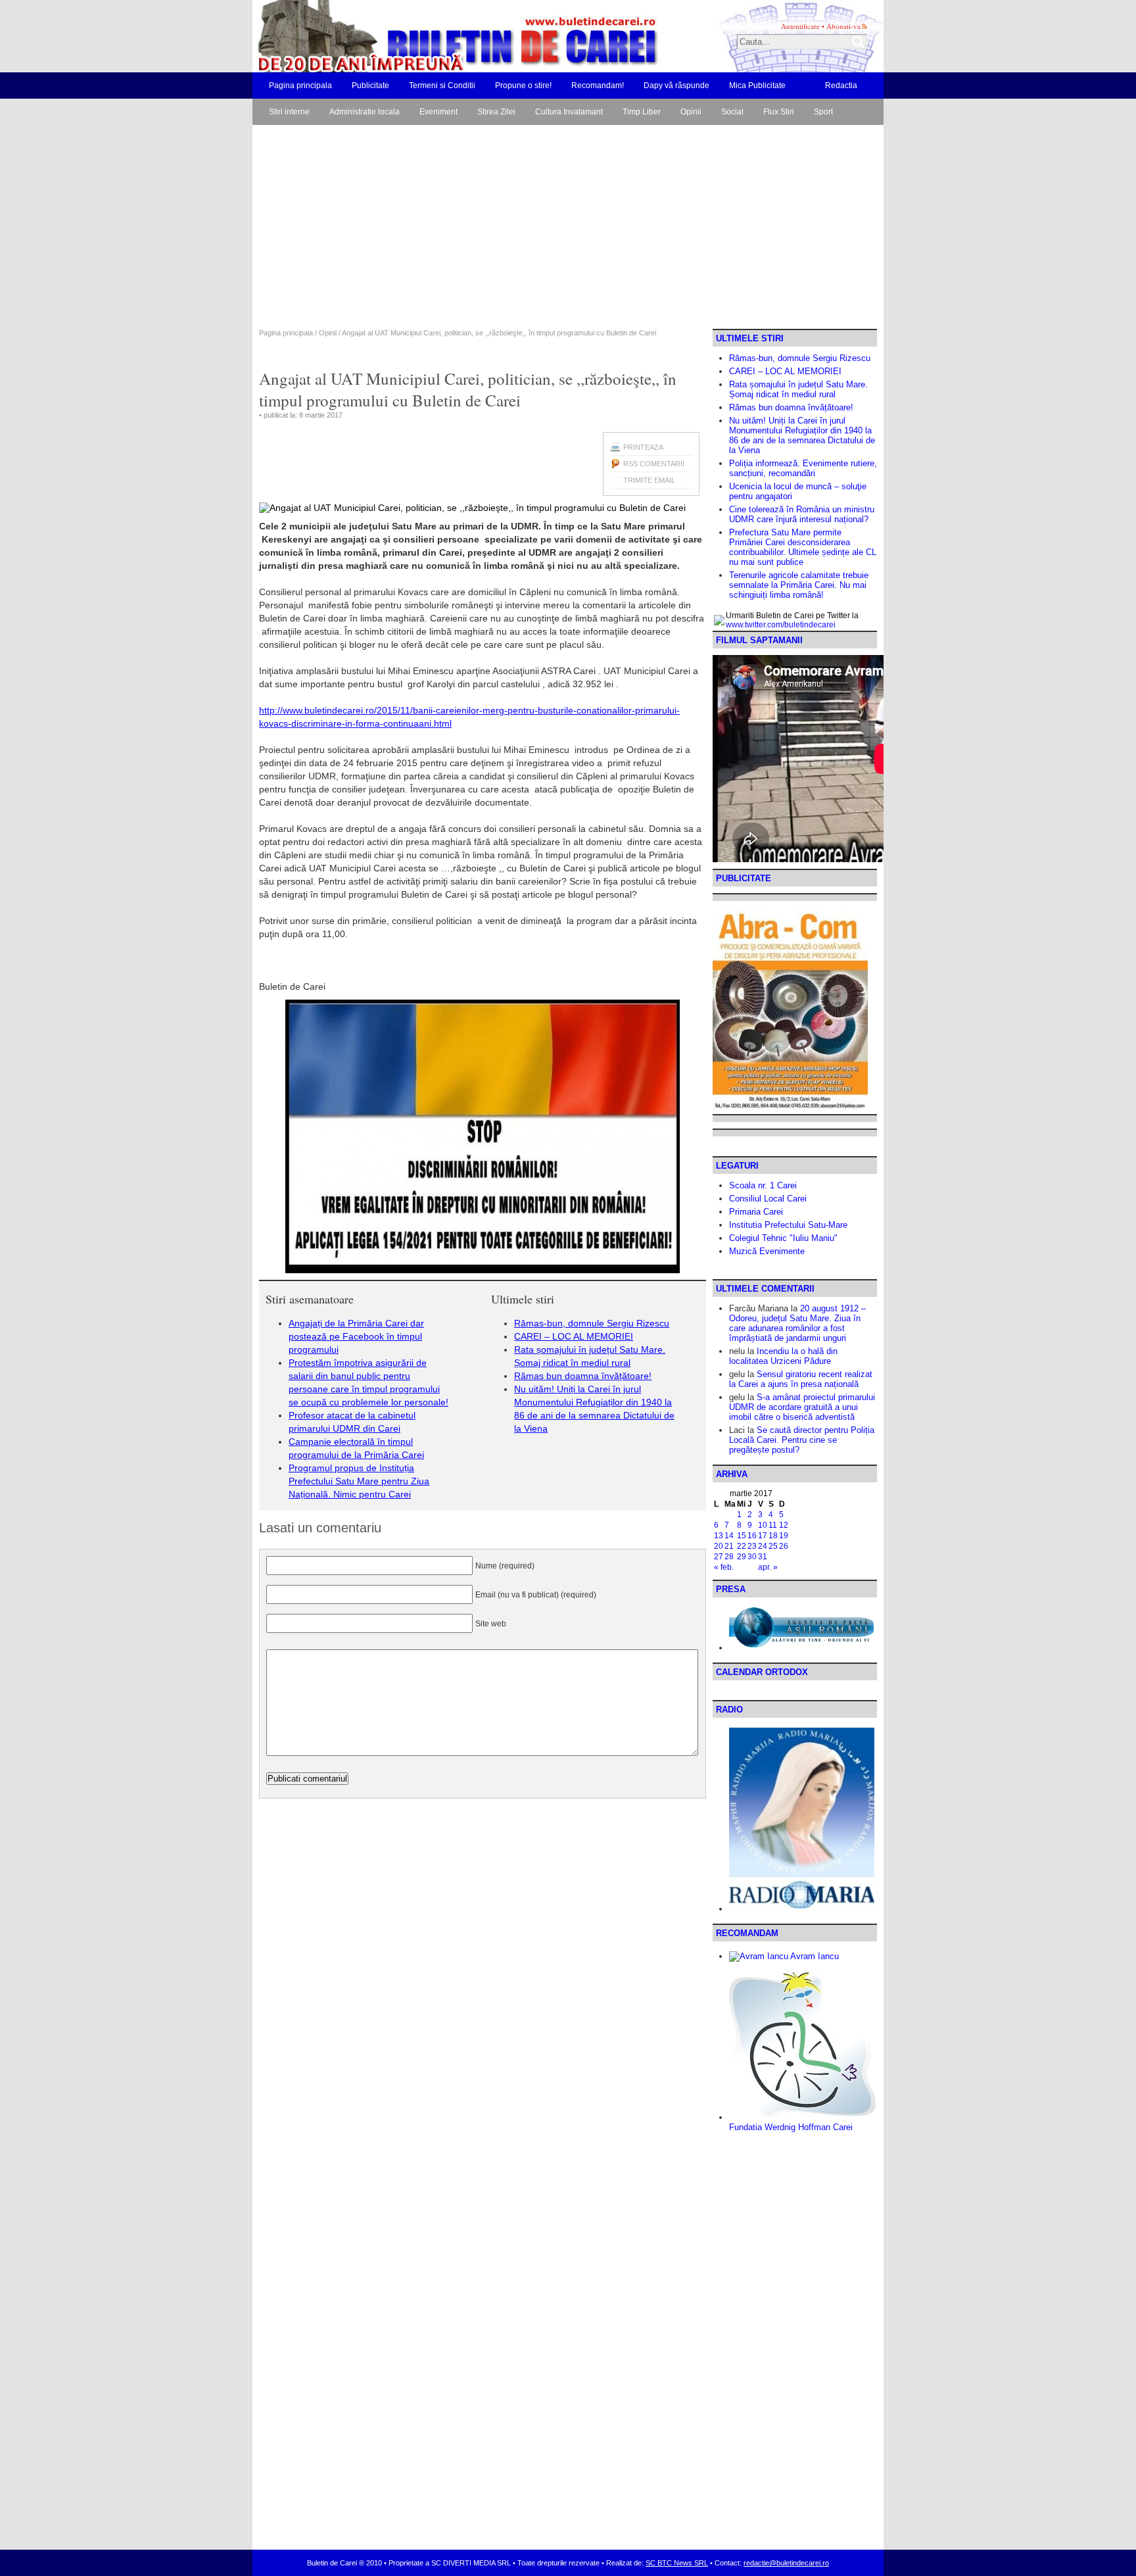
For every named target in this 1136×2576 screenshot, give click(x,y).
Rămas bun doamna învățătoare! (583, 1376)
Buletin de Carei (420, 36)
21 (729, 1546)
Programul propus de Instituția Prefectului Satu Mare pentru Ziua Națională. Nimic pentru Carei (359, 1481)
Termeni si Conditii (442, 85)
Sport (823, 112)
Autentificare (800, 26)
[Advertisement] (568, 230)
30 (752, 1557)
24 (763, 1546)
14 (729, 1536)
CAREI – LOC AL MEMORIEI (574, 1336)
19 (784, 1536)
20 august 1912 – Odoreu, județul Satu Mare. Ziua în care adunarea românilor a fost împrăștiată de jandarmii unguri (797, 1323)
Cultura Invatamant (569, 112)
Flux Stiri (779, 112)
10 (763, 1525)
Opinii (691, 112)
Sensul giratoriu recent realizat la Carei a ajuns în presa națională (801, 1379)
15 (742, 1536)
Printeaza (643, 447)
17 (763, 1536)
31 (763, 1557)
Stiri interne (289, 112)
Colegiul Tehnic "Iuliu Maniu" (783, 1238)
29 (742, 1557)
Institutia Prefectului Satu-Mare (788, 1225)
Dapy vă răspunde (676, 85)
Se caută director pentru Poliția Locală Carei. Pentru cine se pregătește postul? (802, 1440)
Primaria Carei (756, 1212)
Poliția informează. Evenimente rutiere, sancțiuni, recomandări (803, 468)
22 (742, 1546)
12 (784, 1525)
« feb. (724, 1567)
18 (773, 1536)
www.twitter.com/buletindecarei (781, 625)
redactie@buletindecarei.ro (786, 2563)
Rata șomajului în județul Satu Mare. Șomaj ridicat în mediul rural (798, 389)
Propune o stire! (523, 85)
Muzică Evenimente (767, 1251)
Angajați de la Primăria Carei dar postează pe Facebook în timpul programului (356, 1336)
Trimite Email (649, 480)
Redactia (841, 85)
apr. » (768, 1567)
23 (752, 1546)
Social (732, 112)
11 (773, 1525)
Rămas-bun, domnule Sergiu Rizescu (592, 1323)
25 (773, 1546)
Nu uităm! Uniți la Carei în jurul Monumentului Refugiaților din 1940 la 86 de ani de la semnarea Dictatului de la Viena (802, 435)
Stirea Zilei (496, 112)
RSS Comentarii (654, 464)
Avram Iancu (814, 1956)
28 (729, 1557)
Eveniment (438, 112)
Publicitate (370, 85)
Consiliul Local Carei (768, 1199)
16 (752, 1536)
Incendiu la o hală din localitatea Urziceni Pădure (783, 1356)
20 (719, 1546)
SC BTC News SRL (677, 2563)
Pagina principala (300, 85)
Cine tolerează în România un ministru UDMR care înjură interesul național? (802, 514)
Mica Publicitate (757, 85)
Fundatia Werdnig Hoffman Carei (791, 2127)
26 (784, 1546)
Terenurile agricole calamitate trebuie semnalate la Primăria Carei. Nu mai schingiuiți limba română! (799, 585)
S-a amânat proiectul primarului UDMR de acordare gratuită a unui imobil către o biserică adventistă (802, 1407)
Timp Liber (642, 112)
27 (719, 1557)
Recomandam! (598, 85)
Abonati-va (843, 26)
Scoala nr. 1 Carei (763, 1185)
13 (719, 1536)
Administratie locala (365, 112)
